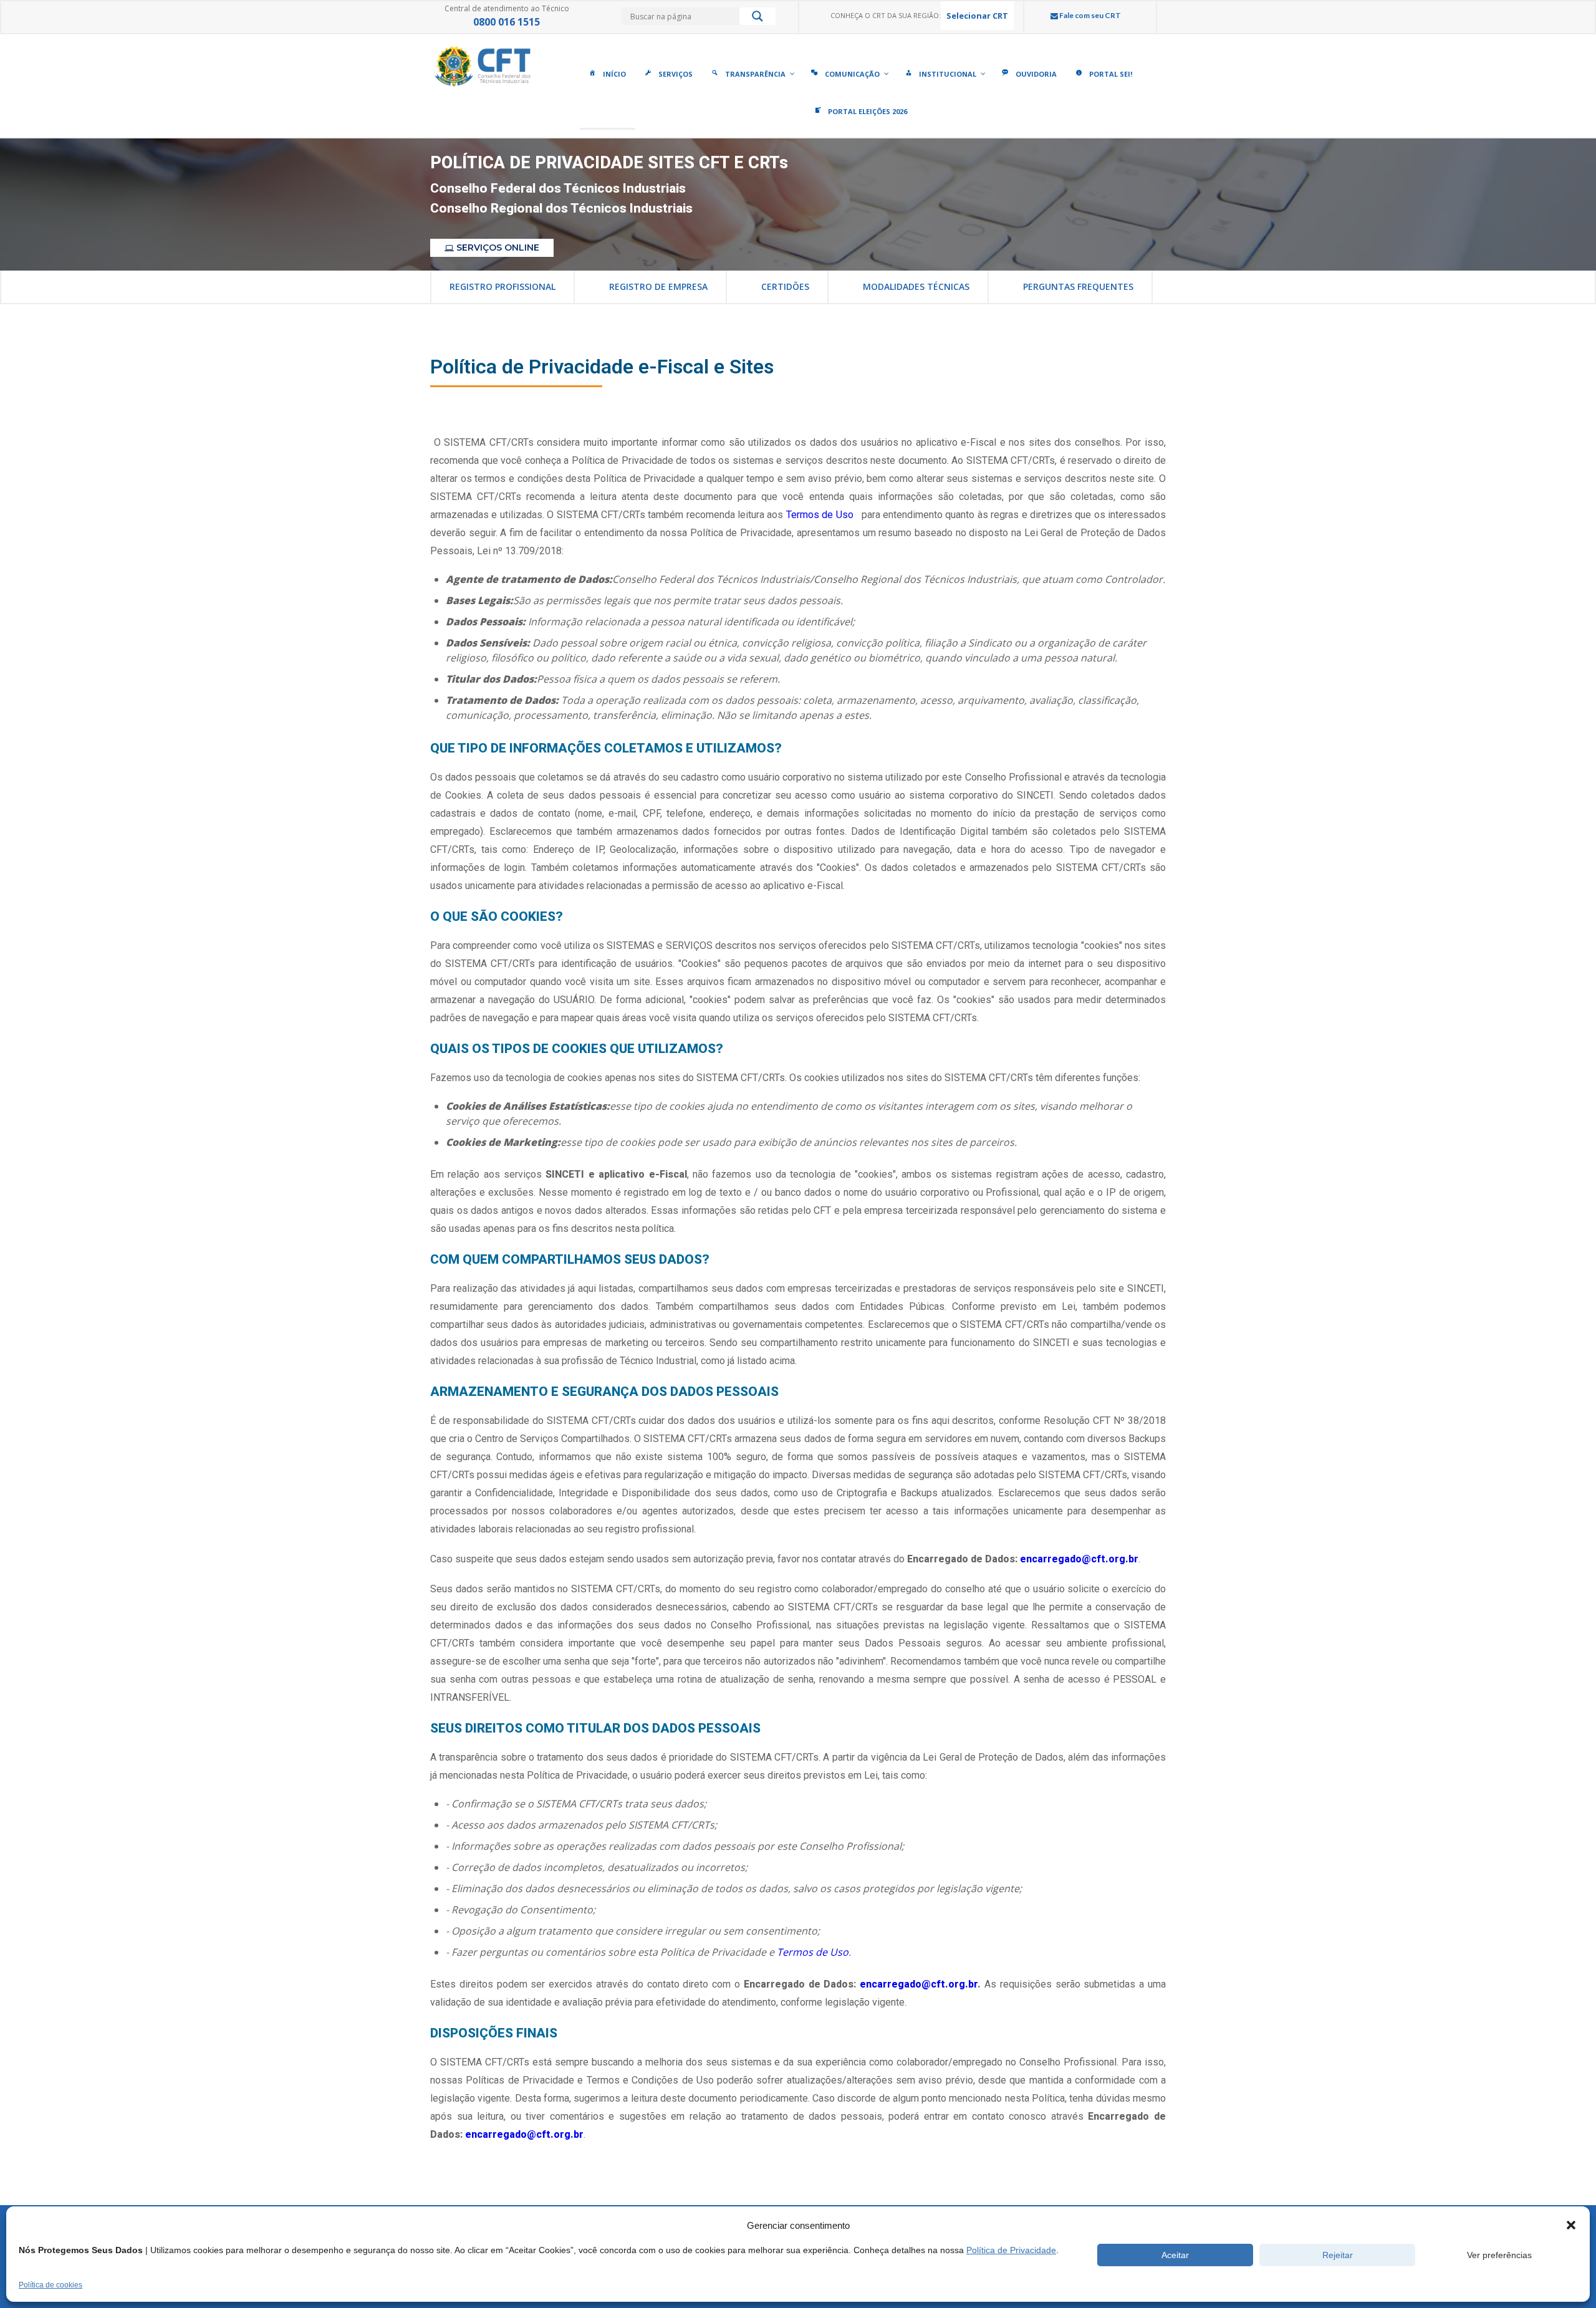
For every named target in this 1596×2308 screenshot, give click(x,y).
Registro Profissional (502, 286)
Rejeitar (1338, 2255)
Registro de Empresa (658, 286)
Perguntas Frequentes (1078, 286)
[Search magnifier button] (757, 19)
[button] (1571, 2225)
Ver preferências (1499, 2255)
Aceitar (1175, 2255)
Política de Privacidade (1011, 2250)
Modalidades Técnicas (916, 286)
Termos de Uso (821, 515)
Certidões (785, 286)
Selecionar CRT (977, 16)
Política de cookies (50, 2285)
